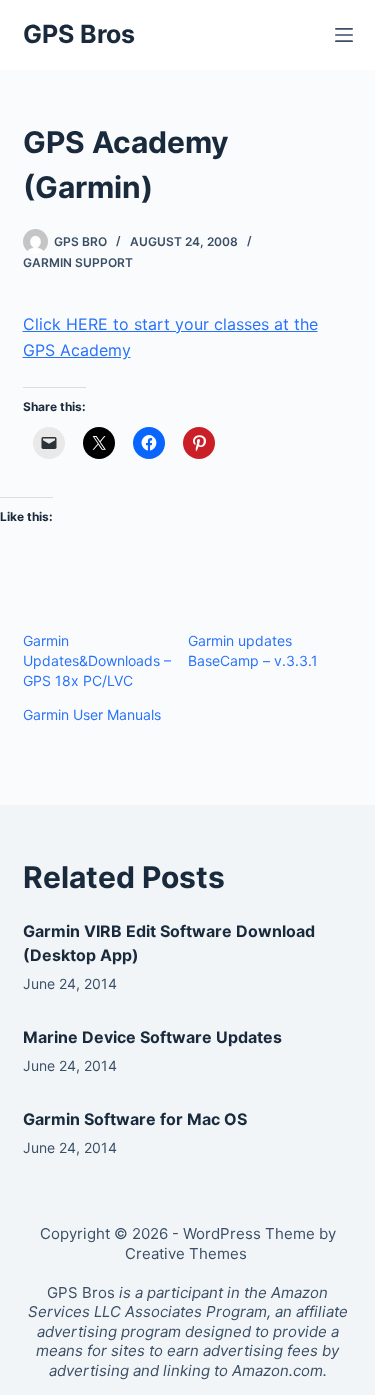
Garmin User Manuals (92, 714)
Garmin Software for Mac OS (135, 1119)
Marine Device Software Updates (152, 1037)
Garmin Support (78, 262)
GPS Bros (79, 34)
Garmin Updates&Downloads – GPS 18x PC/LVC (97, 660)
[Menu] (344, 35)
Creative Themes (186, 1253)
